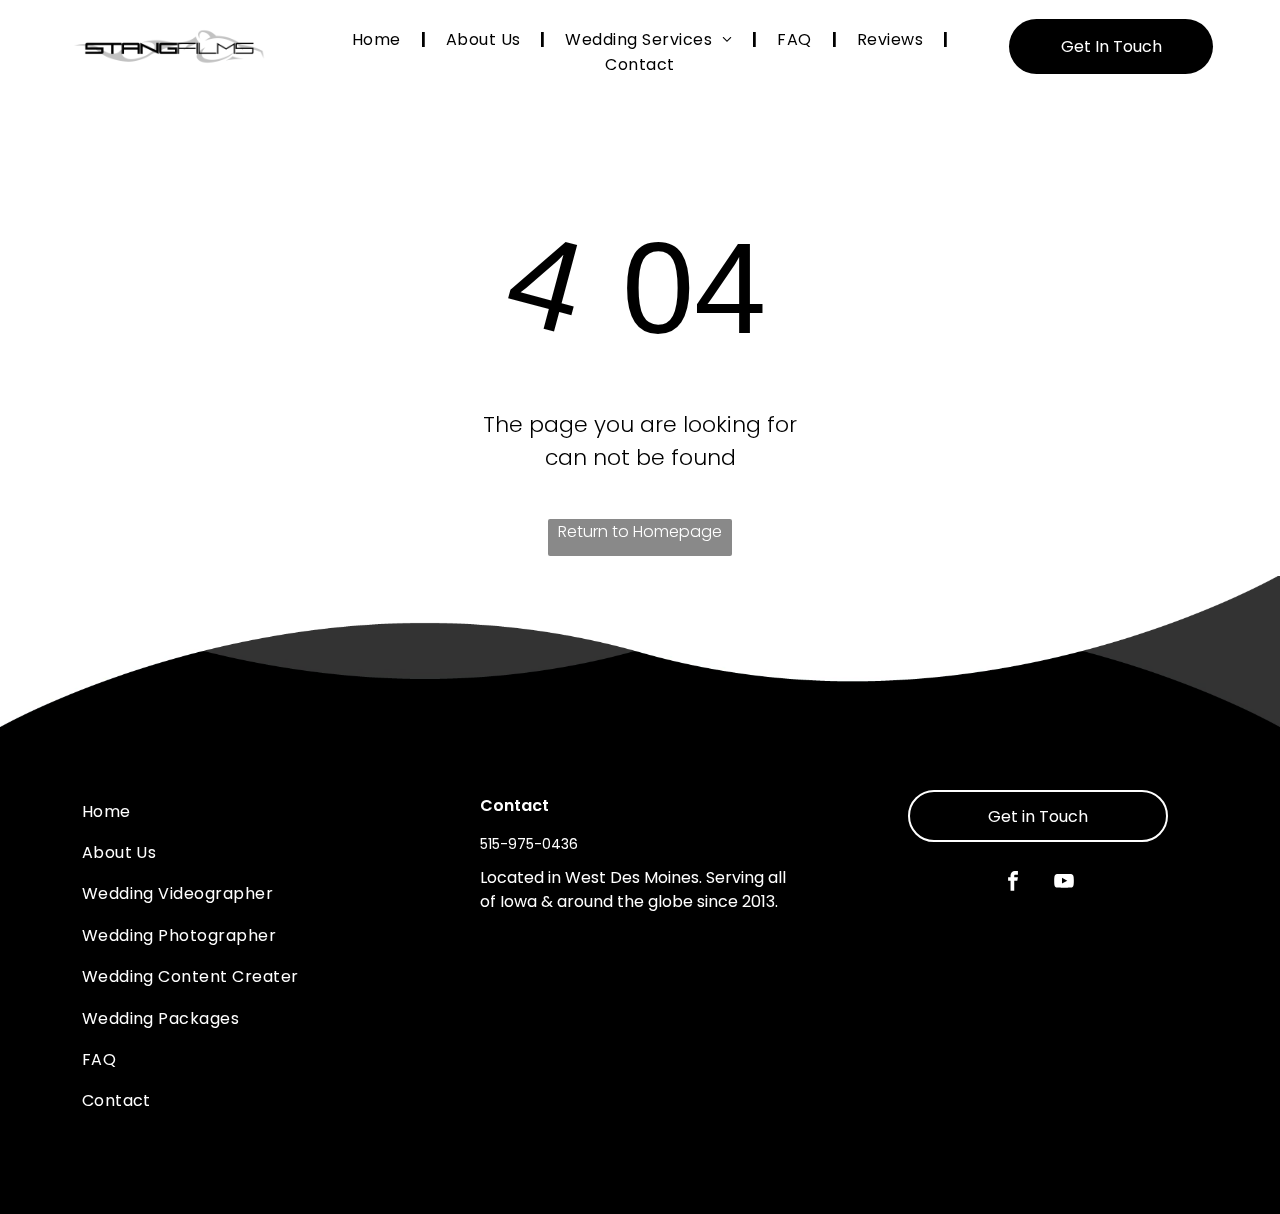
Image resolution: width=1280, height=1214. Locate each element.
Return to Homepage (640, 531)
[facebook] (1013, 883)
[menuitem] (379, 39)
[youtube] (1064, 883)
